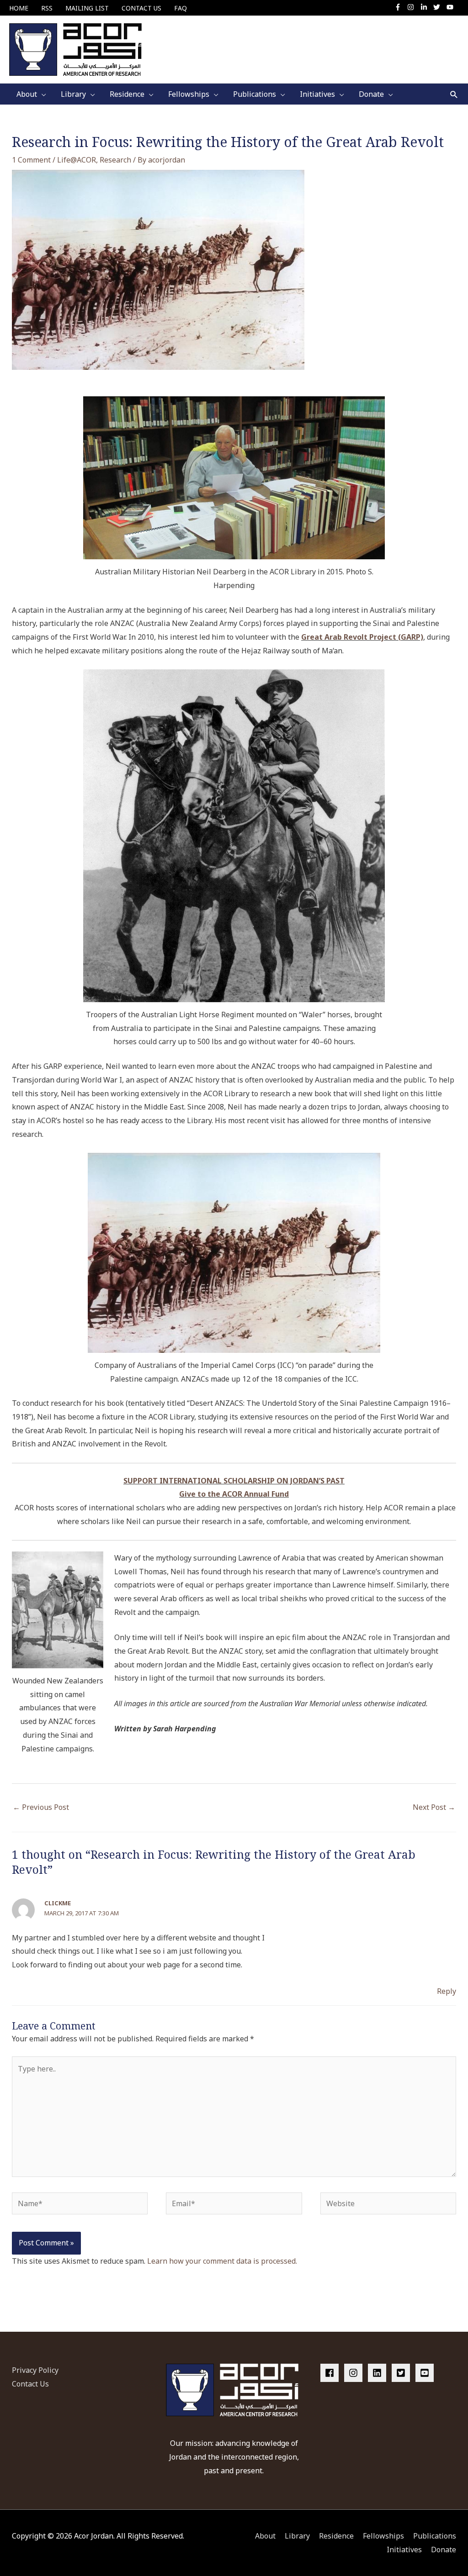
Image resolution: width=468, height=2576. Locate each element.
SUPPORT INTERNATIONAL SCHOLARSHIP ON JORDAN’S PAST (234, 1481)
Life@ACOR (77, 160)
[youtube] (451, 7)
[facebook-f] (400, 7)
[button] (454, 94)
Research (115, 160)
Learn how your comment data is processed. (222, 2261)
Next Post (434, 1807)
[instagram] (413, 7)
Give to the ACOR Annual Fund (234, 1494)
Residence (336, 2536)
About (265, 2536)
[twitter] (439, 7)
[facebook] (331, 2373)
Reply (447, 1991)
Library (297, 2536)
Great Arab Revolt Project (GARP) (362, 637)
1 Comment (31, 160)
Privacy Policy (35, 2370)
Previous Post (41, 1807)
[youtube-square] (426, 2373)
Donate (444, 2550)
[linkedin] (379, 2373)
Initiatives (404, 2550)
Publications (435, 2536)
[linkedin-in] (426, 7)
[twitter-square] (403, 2373)
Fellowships (383, 2536)
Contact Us (30, 2384)
